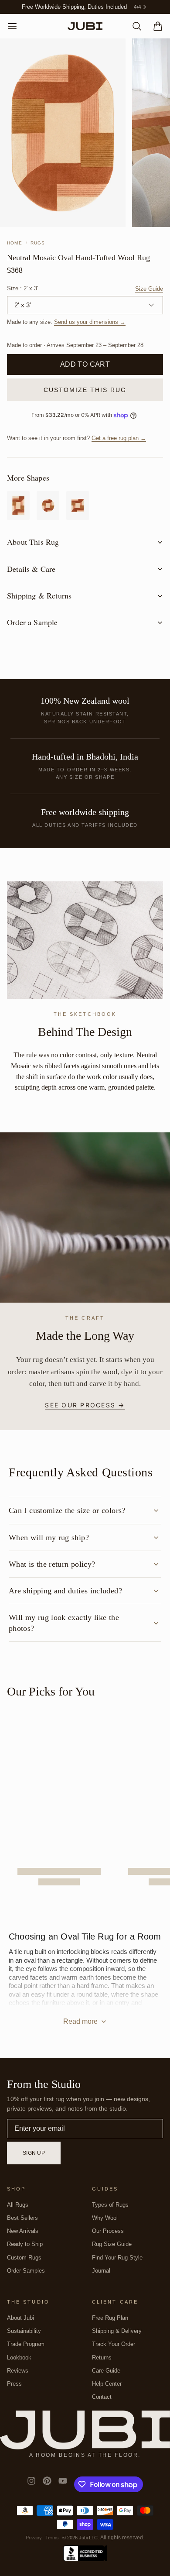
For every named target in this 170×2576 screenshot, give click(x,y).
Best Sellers (22, 2218)
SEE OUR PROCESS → (85, 1405)
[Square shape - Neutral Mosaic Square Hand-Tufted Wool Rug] (78, 506)
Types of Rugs (110, 2205)
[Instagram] (31, 2484)
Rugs (38, 243)
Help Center (107, 2384)
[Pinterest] (47, 2484)
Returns (102, 2358)
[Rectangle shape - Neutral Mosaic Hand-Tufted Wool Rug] (18, 506)
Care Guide (106, 2371)
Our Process (108, 2231)
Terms (52, 2538)
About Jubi (20, 2318)
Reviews (18, 2371)
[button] (85, 365)
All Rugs (18, 2205)
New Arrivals (23, 2231)
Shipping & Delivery (117, 2331)
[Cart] (154, 26)
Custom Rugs (24, 2258)
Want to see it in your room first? (76, 438)
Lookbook (19, 2358)
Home (15, 243)
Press (14, 2384)
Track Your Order (114, 2344)
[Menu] (16, 26)
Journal (101, 2271)
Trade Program (26, 2344)
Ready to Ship (25, 2244)
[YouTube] (63, 2484)
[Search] (133, 26)
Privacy (34, 2538)
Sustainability (24, 2331)
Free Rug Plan (110, 2318)
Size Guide (149, 289)
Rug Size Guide (112, 2244)
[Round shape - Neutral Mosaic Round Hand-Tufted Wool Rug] (48, 506)
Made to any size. (66, 322)
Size (22, 289)
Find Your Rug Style (117, 2258)
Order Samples (26, 2271)
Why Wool (105, 2218)
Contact (102, 2397)
